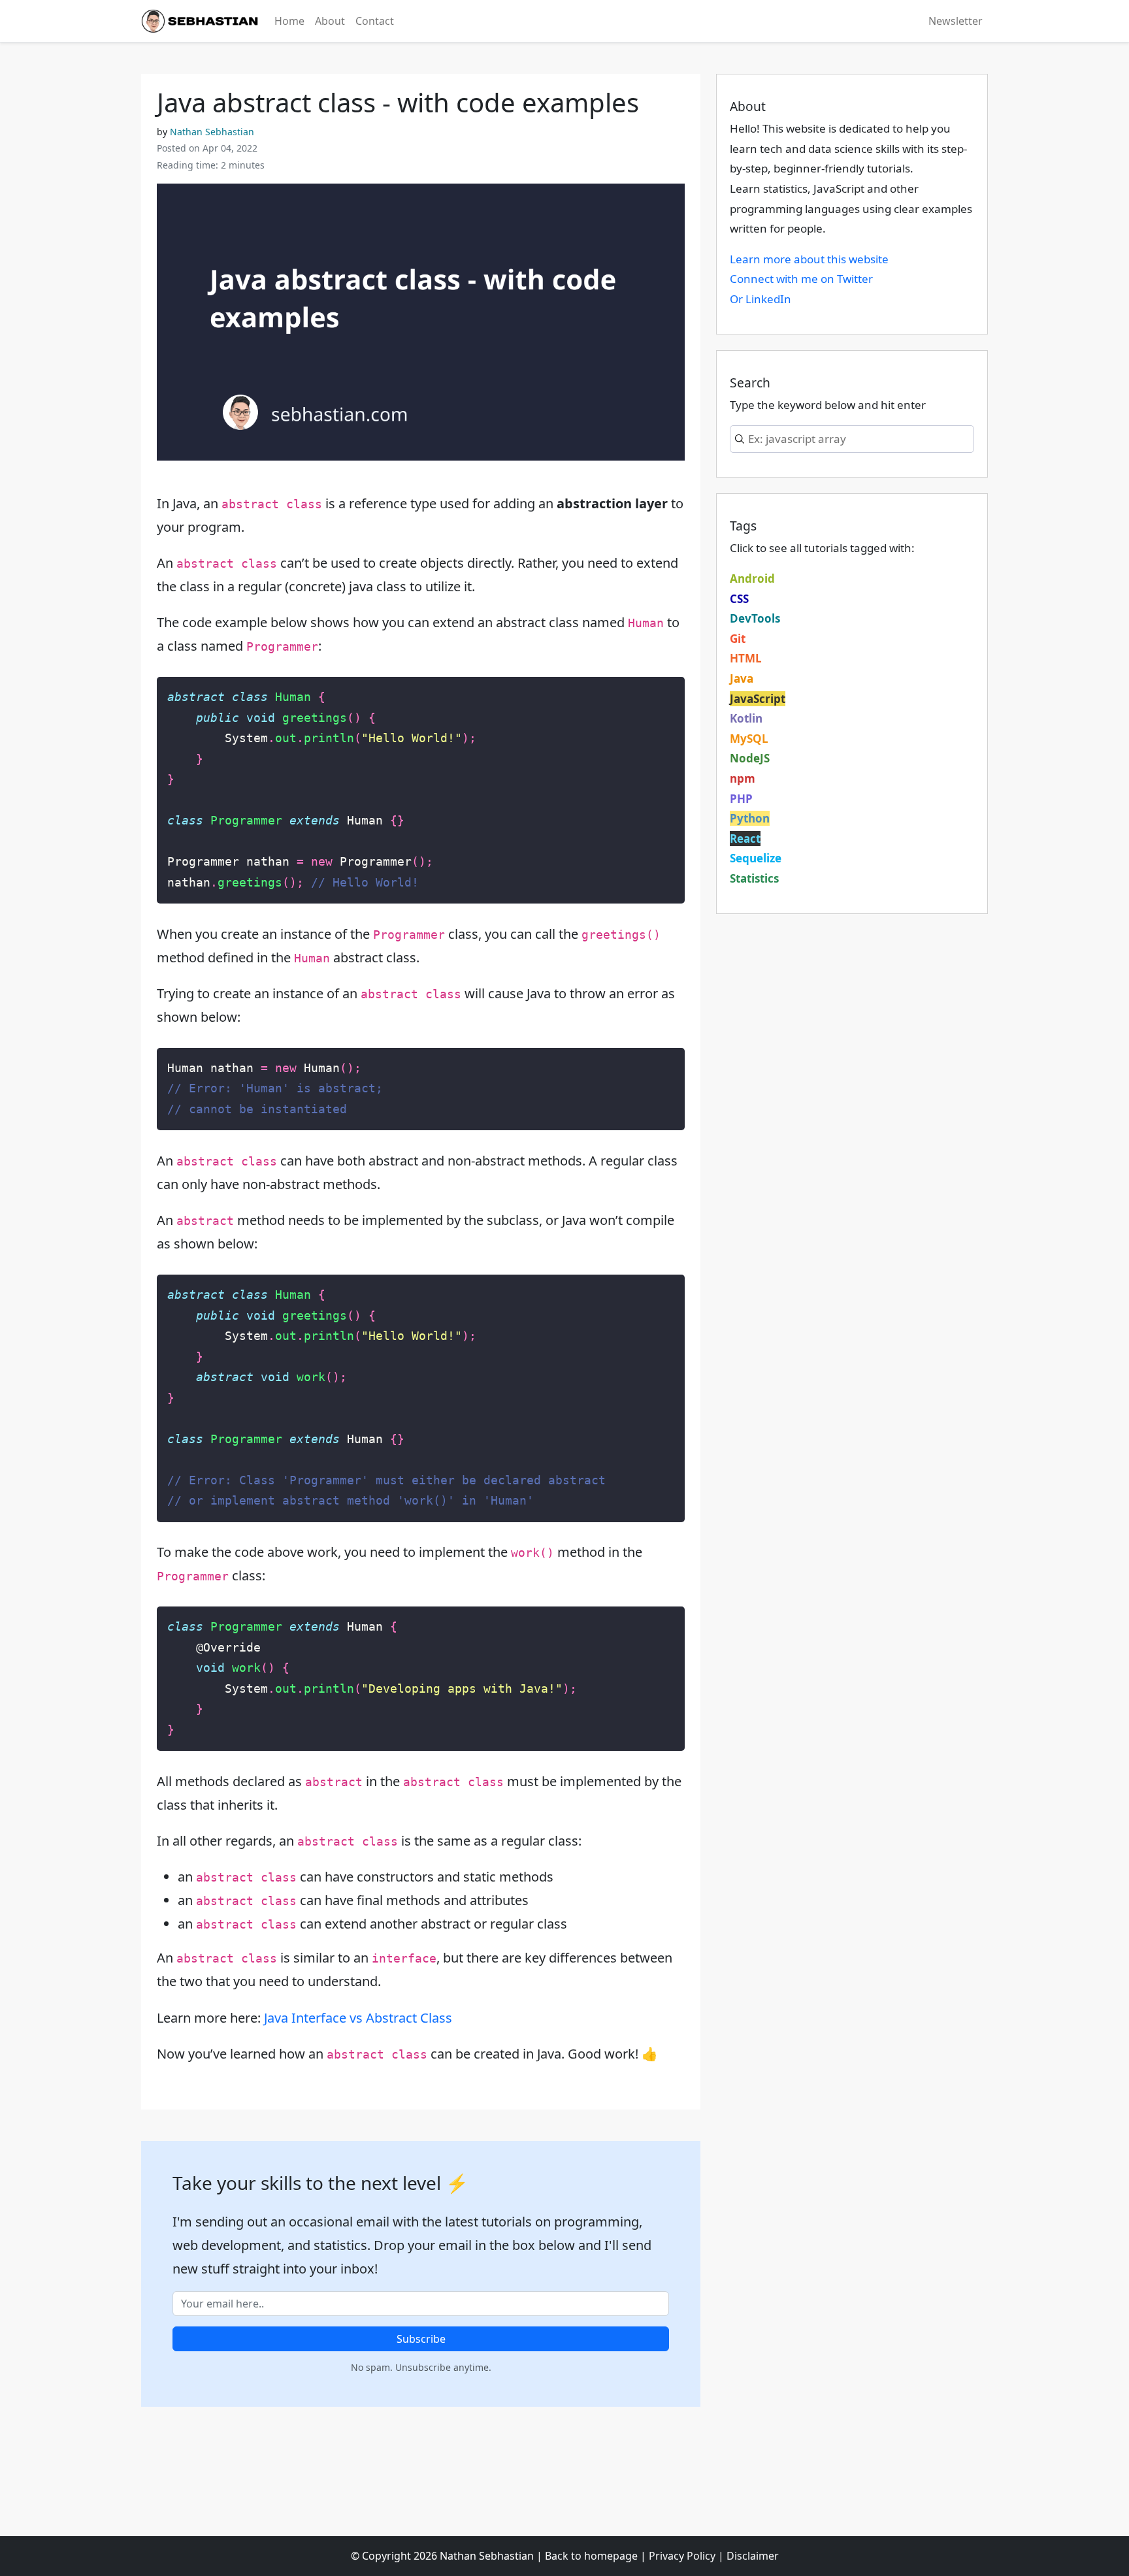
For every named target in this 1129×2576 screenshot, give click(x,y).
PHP (741, 799)
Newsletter (956, 21)
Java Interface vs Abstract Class (358, 2018)
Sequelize (756, 858)
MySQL (749, 739)
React (745, 839)
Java (742, 678)
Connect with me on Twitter (801, 279)
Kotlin (746, 718)
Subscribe (421, 2339)
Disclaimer (753, 2556)
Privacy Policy (682, 2556)
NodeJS (750, 758)
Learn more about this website (809, 259)
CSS (739, 599)
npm (743, 778)
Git (738, 639)
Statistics (754, 878)
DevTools (755, 618)
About (330, 21)
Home (289, 21)
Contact (375, 21)
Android (752, 579)
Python (750, 818)
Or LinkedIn (761, 299)
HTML (746, 658)
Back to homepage (591, 2556)
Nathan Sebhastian (212, 132)
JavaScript (758, 699)
